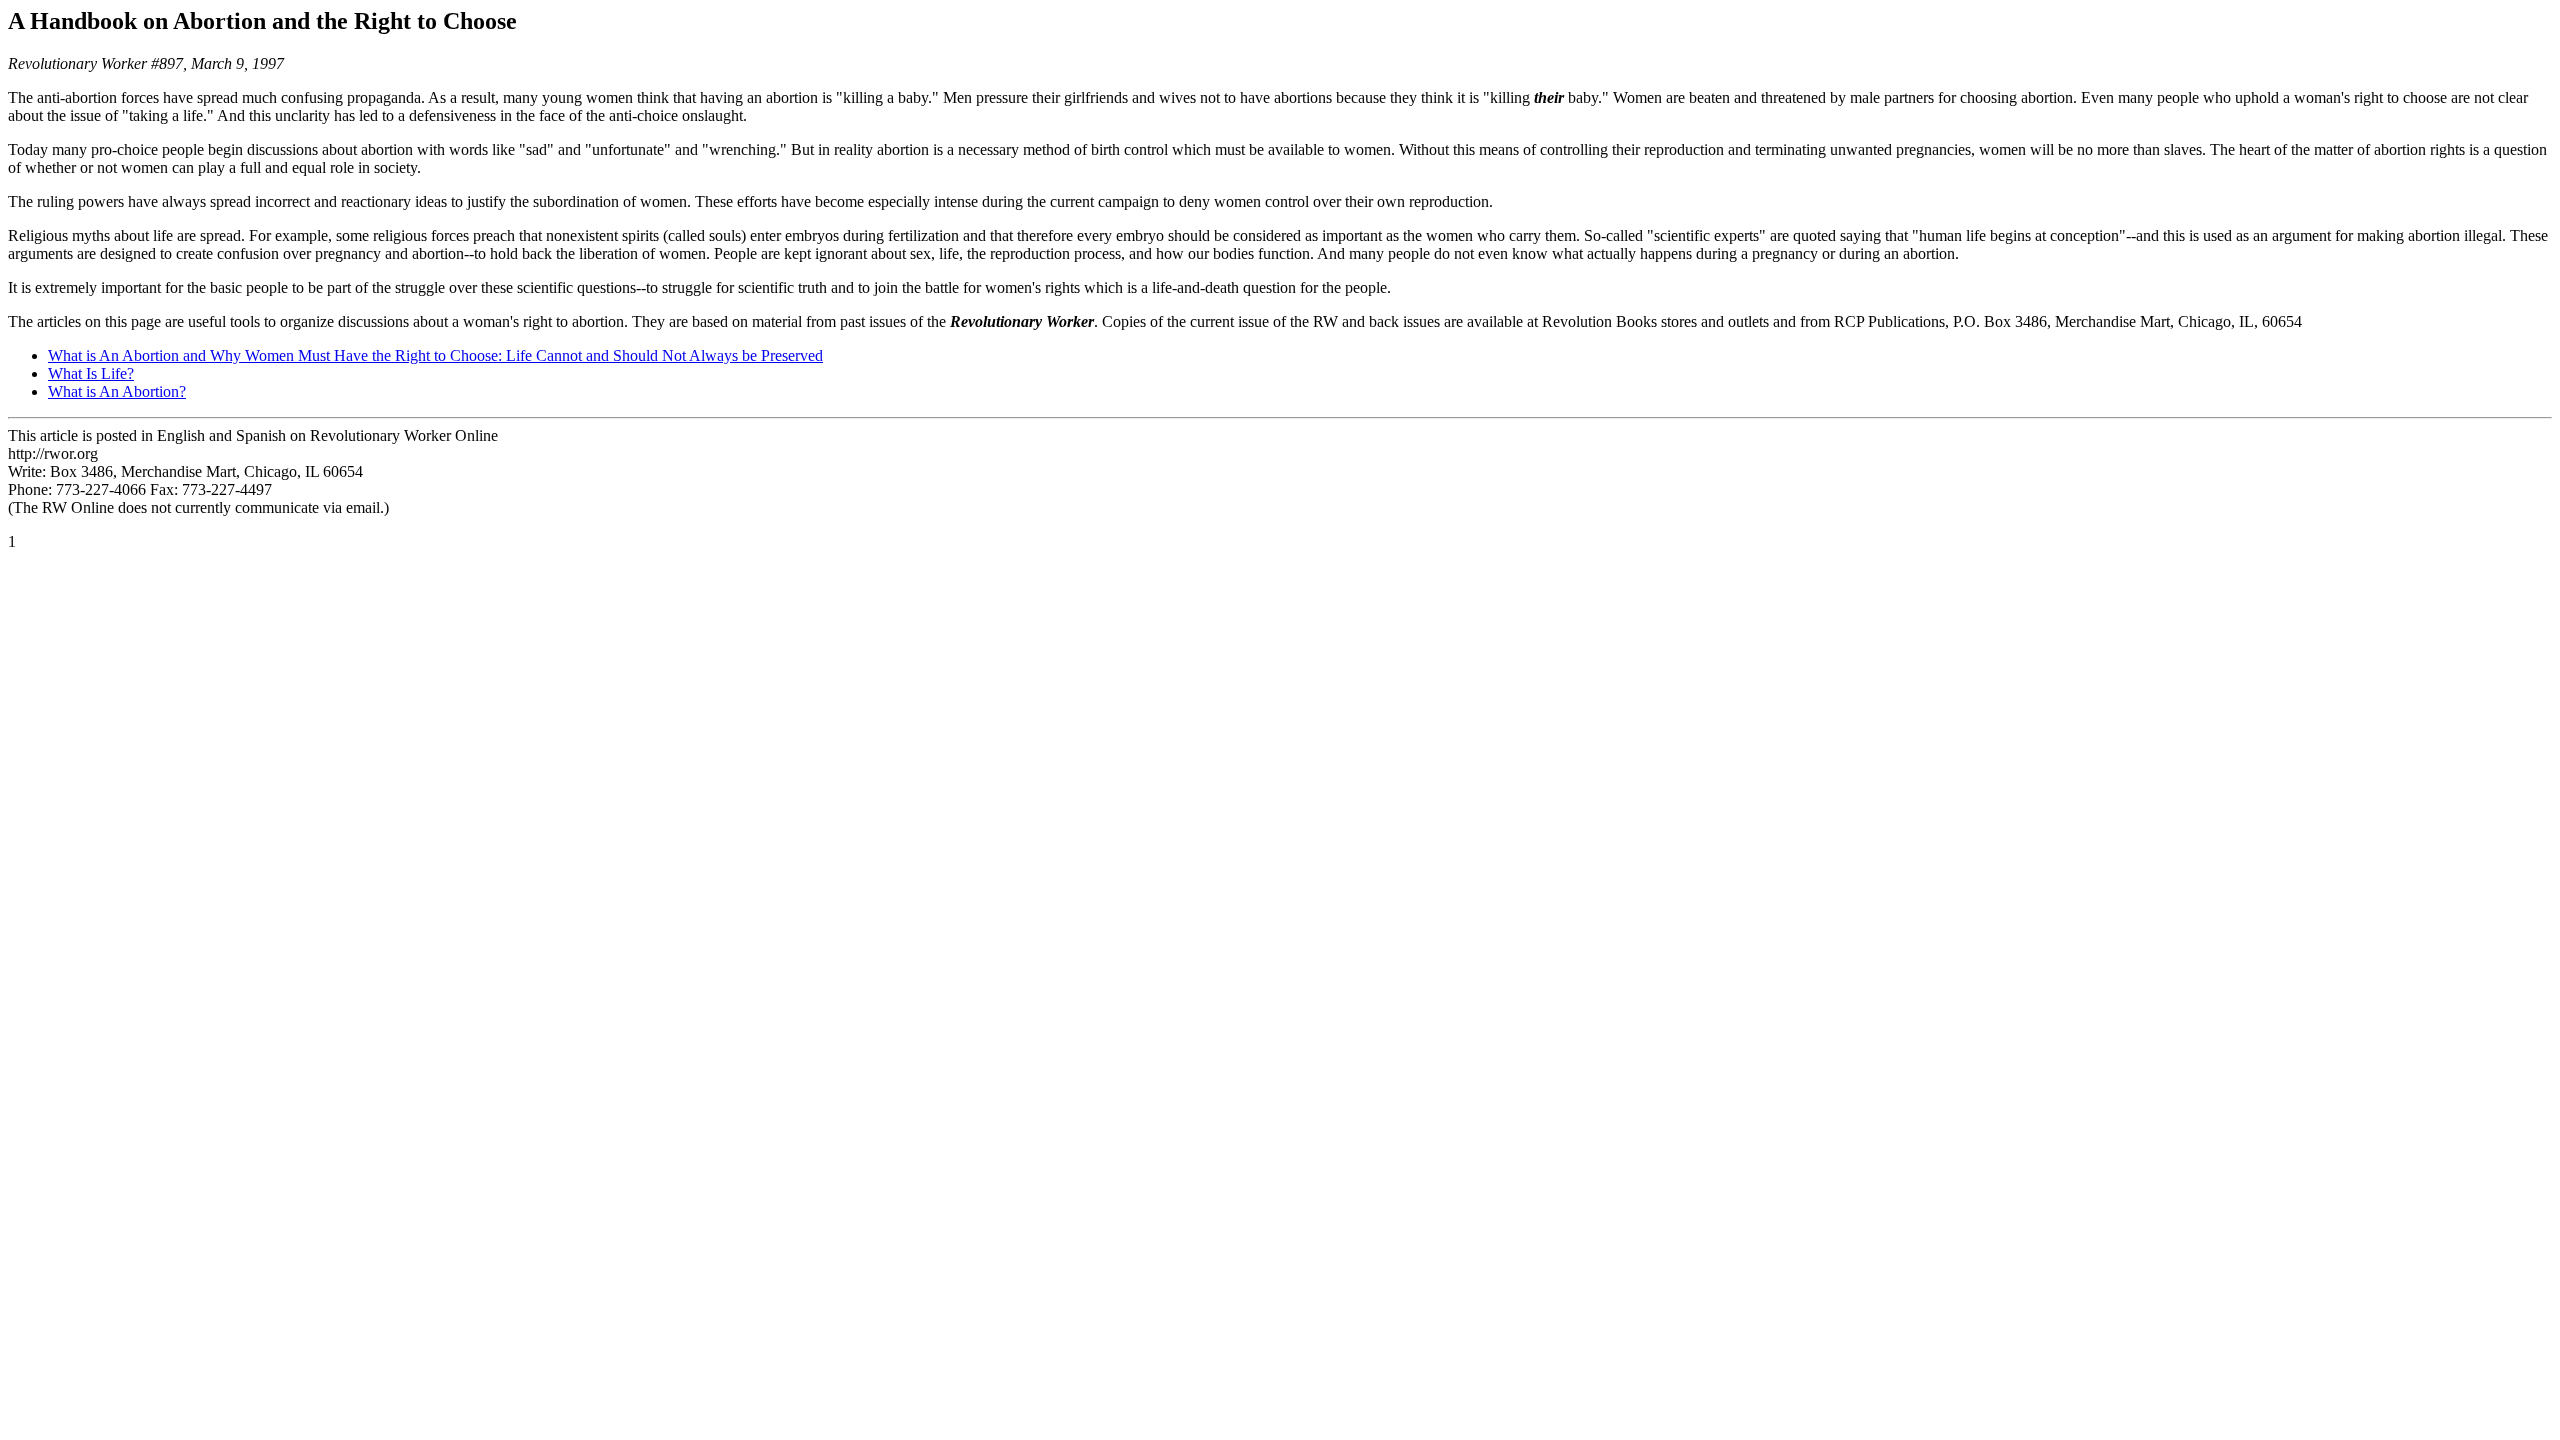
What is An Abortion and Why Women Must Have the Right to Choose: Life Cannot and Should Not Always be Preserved (435, 355)
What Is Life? (91, 373)
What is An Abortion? (117, 391)
